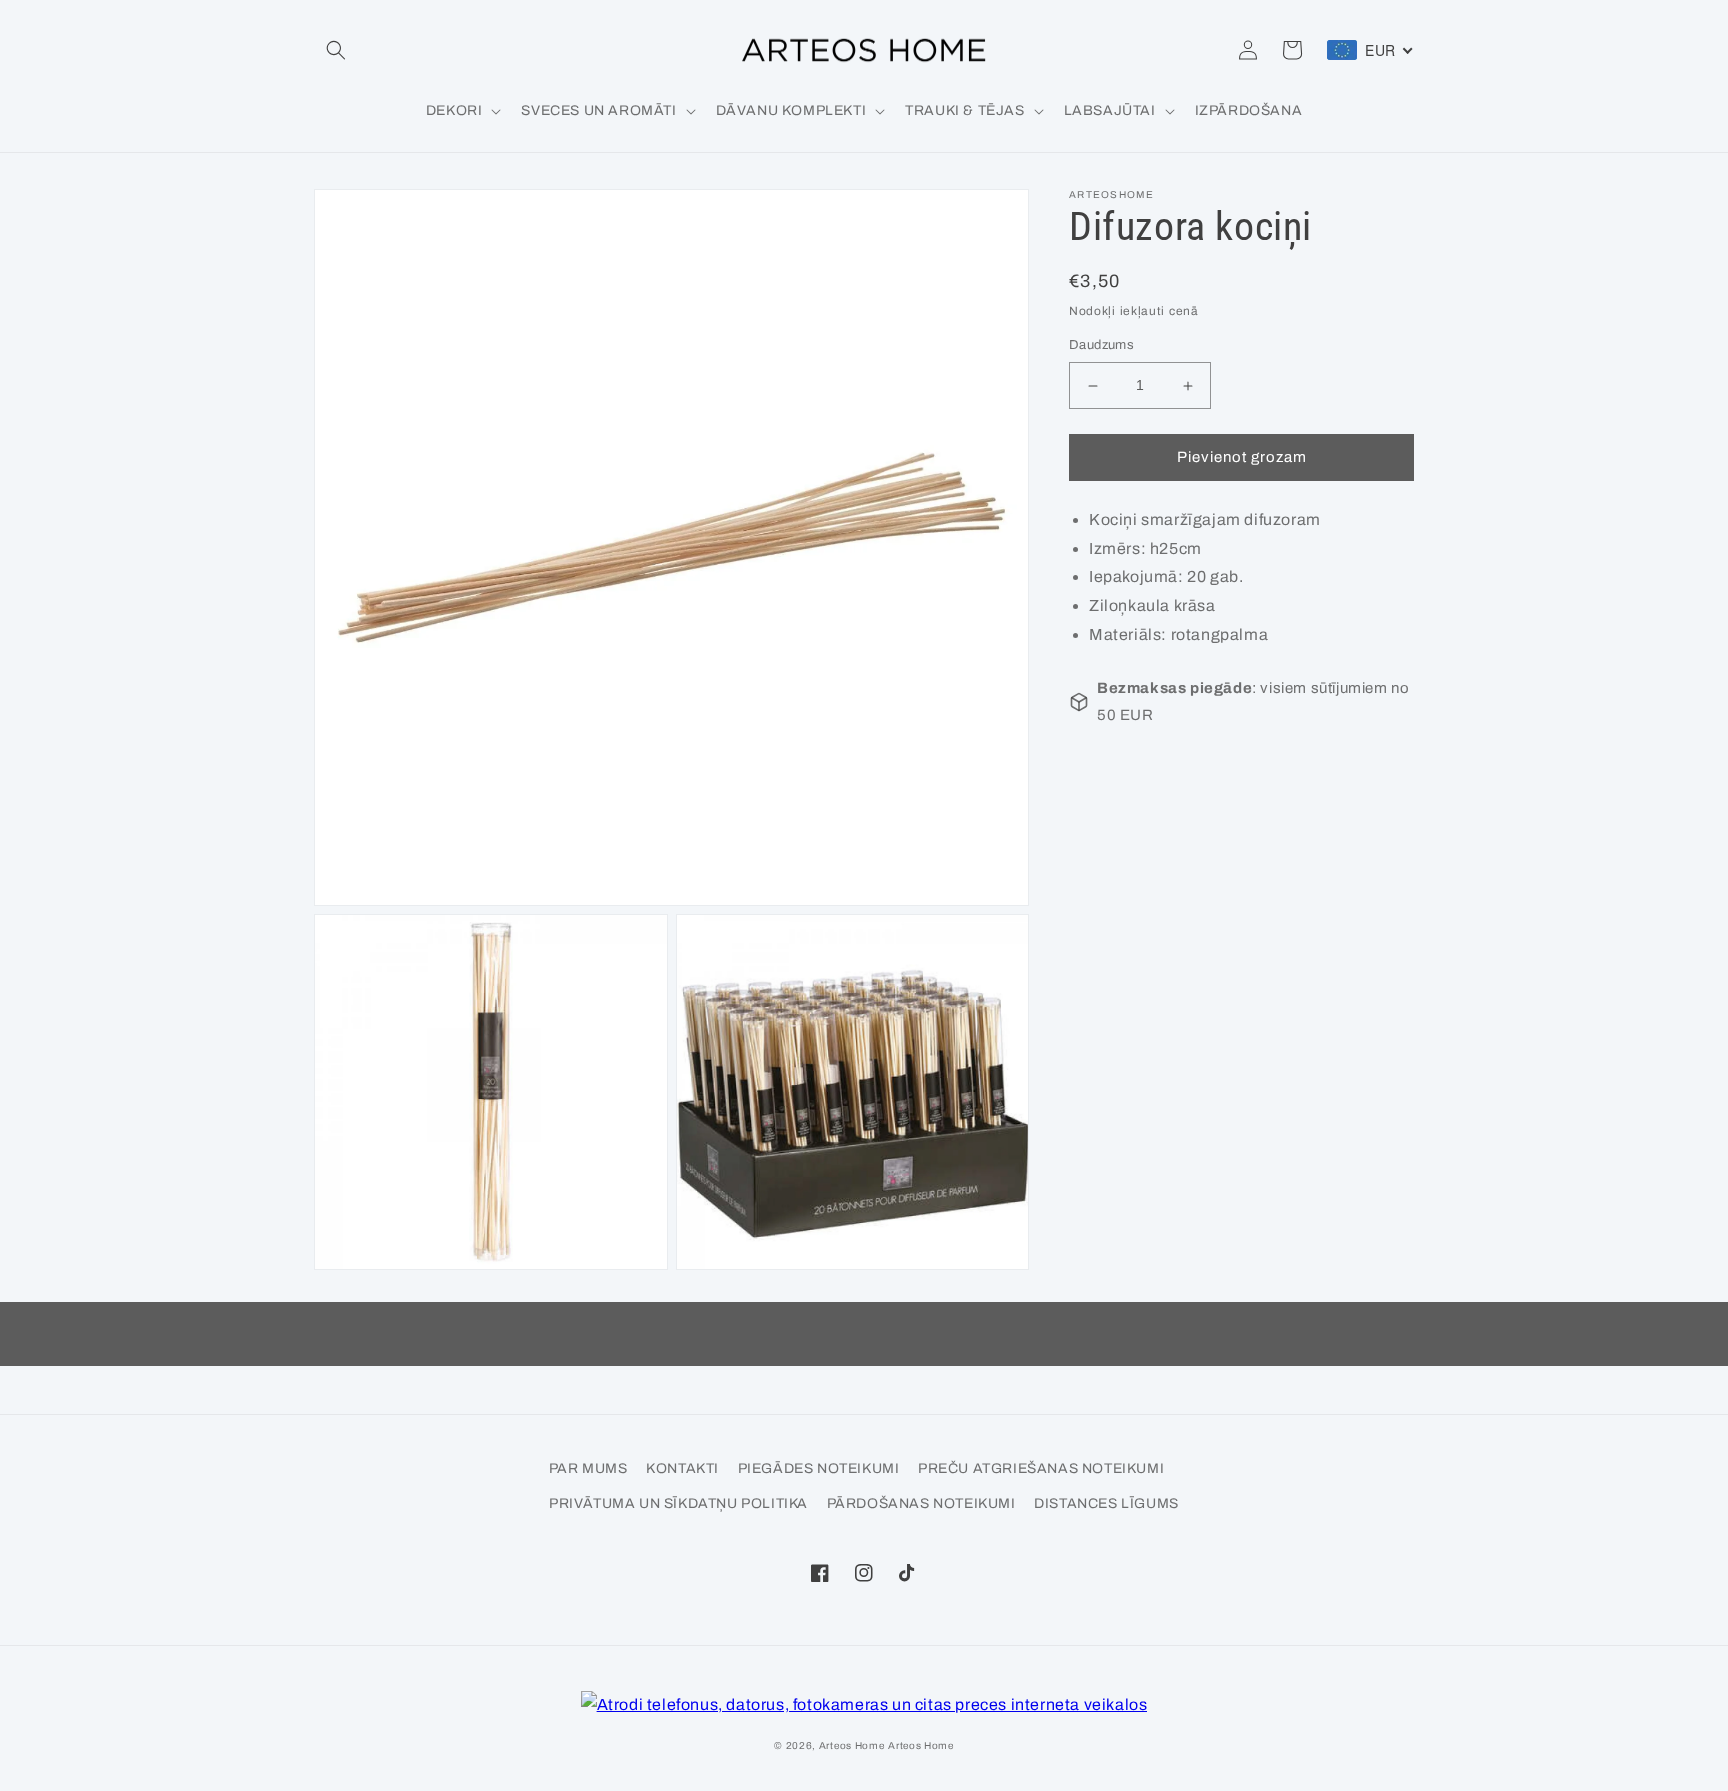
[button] (336, 50)
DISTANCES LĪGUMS (1106, 1503)
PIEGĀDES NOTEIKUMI (819, 1468)
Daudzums (1101, 346)
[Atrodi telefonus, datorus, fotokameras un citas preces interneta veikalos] (864, 1705)
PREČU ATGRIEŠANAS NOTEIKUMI (1041, 1468)
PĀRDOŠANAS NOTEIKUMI (921, 1503)
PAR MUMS (588, 1468)
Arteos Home (852, 1745)
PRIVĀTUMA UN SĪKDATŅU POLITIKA (678, 1503)
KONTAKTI (682, 1468)
